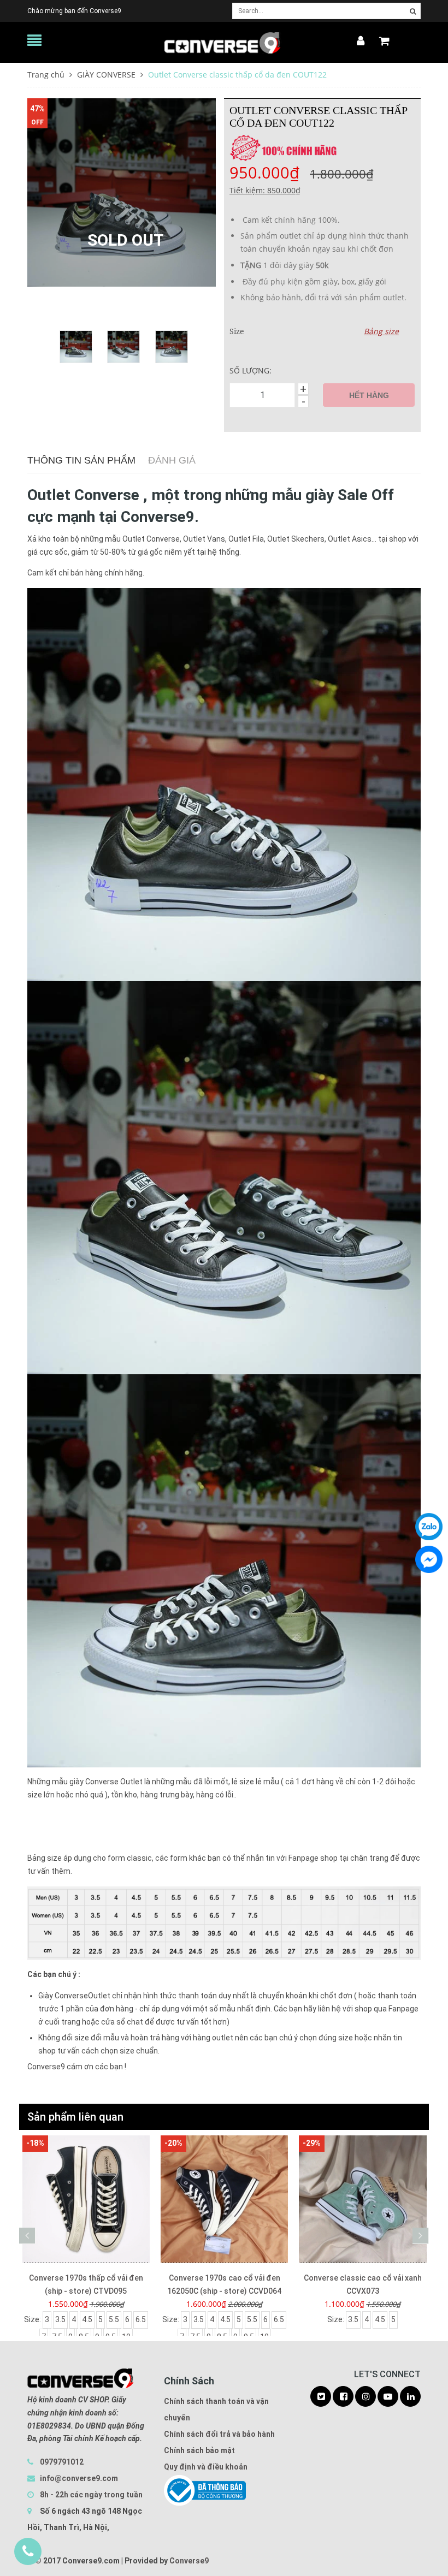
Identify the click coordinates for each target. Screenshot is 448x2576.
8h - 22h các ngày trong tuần (90, 2495)
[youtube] (388, 2397)
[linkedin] (410, 2397)
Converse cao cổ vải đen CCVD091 (363, 2278)
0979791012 (62, 2462)
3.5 (60, 2319)
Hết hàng (369, 395)
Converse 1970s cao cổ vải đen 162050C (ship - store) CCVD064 (86, 2284)
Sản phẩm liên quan (75, 2117)
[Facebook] (429, 1559)
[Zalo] (429, 1527)
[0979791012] (28, 2551)
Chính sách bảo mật (199, 2450)
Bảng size (381, 331)
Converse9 (189, 2561)
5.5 (114, 2319)
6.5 (141, 2319)
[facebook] (343, 2397)
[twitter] (321, 2397)
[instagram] (366, 2397)
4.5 (87, 2319)
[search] (413, 11)
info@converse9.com (79, 2478)
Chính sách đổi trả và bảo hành (219, 2434)
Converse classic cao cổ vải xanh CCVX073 (225, 2284)
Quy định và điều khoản (206, 2467)
